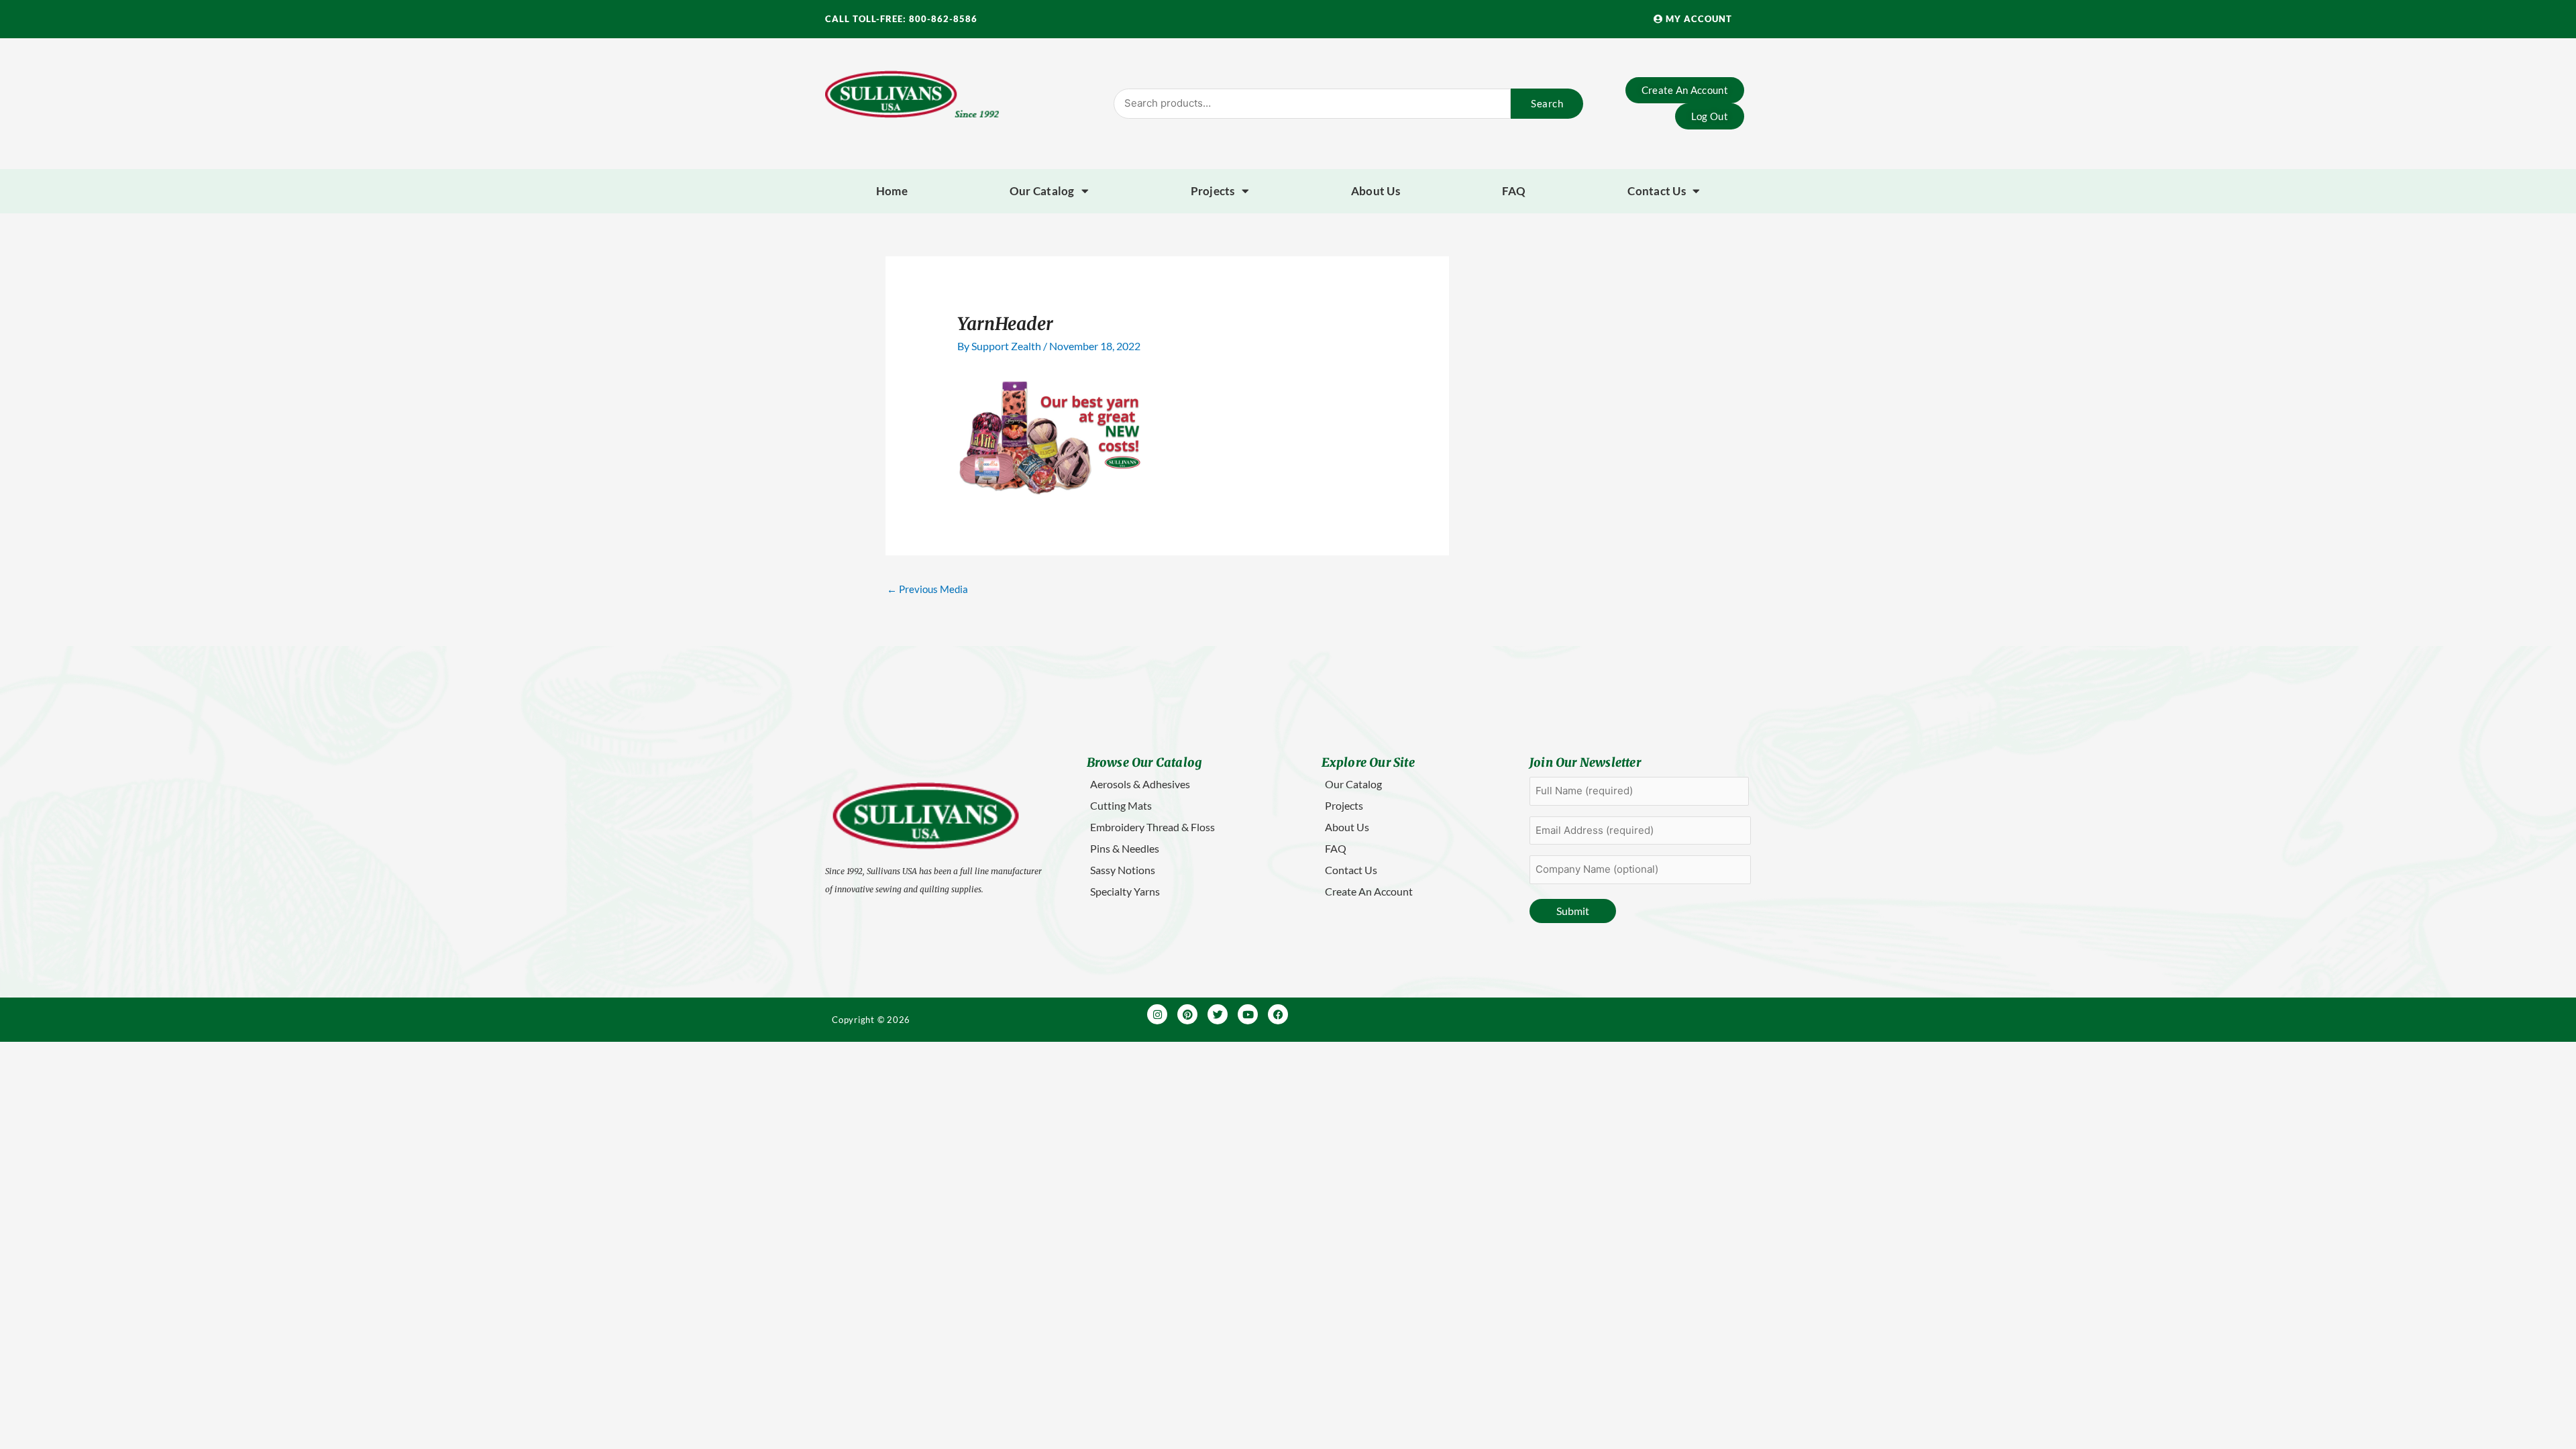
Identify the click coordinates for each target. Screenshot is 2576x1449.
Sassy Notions (1123, 870)
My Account (1698, 19)
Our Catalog (1042, 191)
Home (892, 191)
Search (1547, 103)
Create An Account (1369, 891)
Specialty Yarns (1125, 891)
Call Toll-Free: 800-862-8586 (901, 19)
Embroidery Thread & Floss (1152, 827)
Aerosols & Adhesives (1140, 784)
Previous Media (927, 589)
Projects (1213, 191)
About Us (1376, 191)
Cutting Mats (1121, 805)
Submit (1573, 911)
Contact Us (1657, 191)
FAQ (1514, 191)
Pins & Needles (1125, 848)
